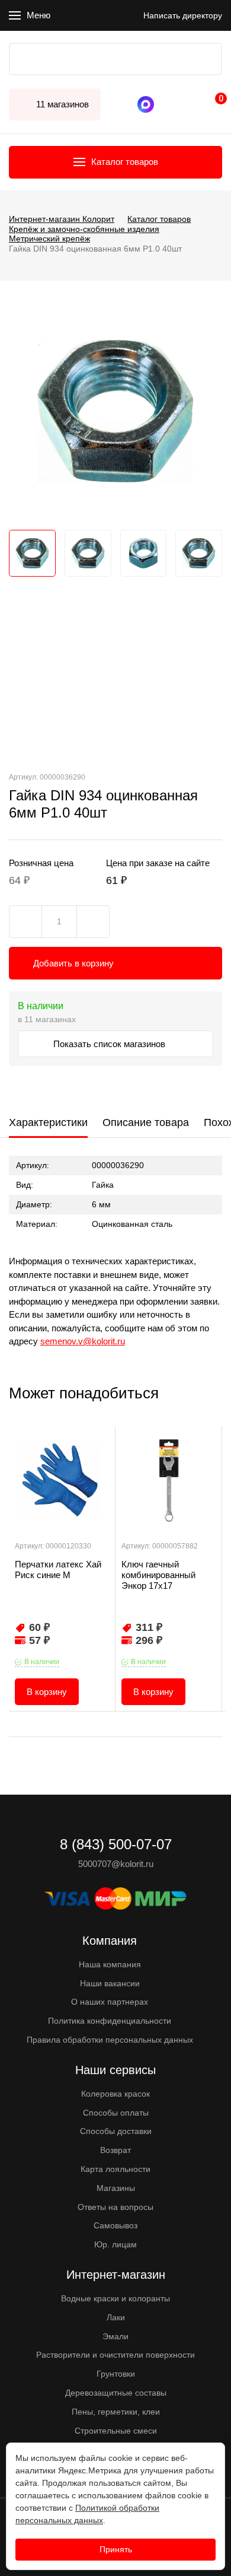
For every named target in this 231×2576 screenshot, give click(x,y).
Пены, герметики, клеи (116, 2412)
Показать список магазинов (110, 1044)
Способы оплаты (116, 2113)
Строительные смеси (116, 2431)
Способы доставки (116, 2131)
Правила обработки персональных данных (110, 2040)
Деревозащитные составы (116, 2393)
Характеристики (48, 1122)
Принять (116, 2549)
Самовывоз (115, 2225)
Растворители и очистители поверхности (115, 2355)
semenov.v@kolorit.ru (83, 1341)
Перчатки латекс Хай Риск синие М (58, 1570)
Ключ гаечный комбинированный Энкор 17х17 (158, 1575)
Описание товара (146, 1122)
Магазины (116, 2188)
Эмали (115, 2336)
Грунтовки (116, 2374)
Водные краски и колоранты (115, 2298)
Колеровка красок (115, 2094)
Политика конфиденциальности (110, 2021)
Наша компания (110, 1964)
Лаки (116, 2317)
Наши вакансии (110, 1983)
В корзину (47, 1692)
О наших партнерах (110, 2002)
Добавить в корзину (73, 963)
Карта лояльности (115, 2169)
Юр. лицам (115, 2244)
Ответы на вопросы (115, 2207)
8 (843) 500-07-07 (169, 104)
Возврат (115, 2150)
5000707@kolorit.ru (116, 1864)
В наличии (42, 1662)
